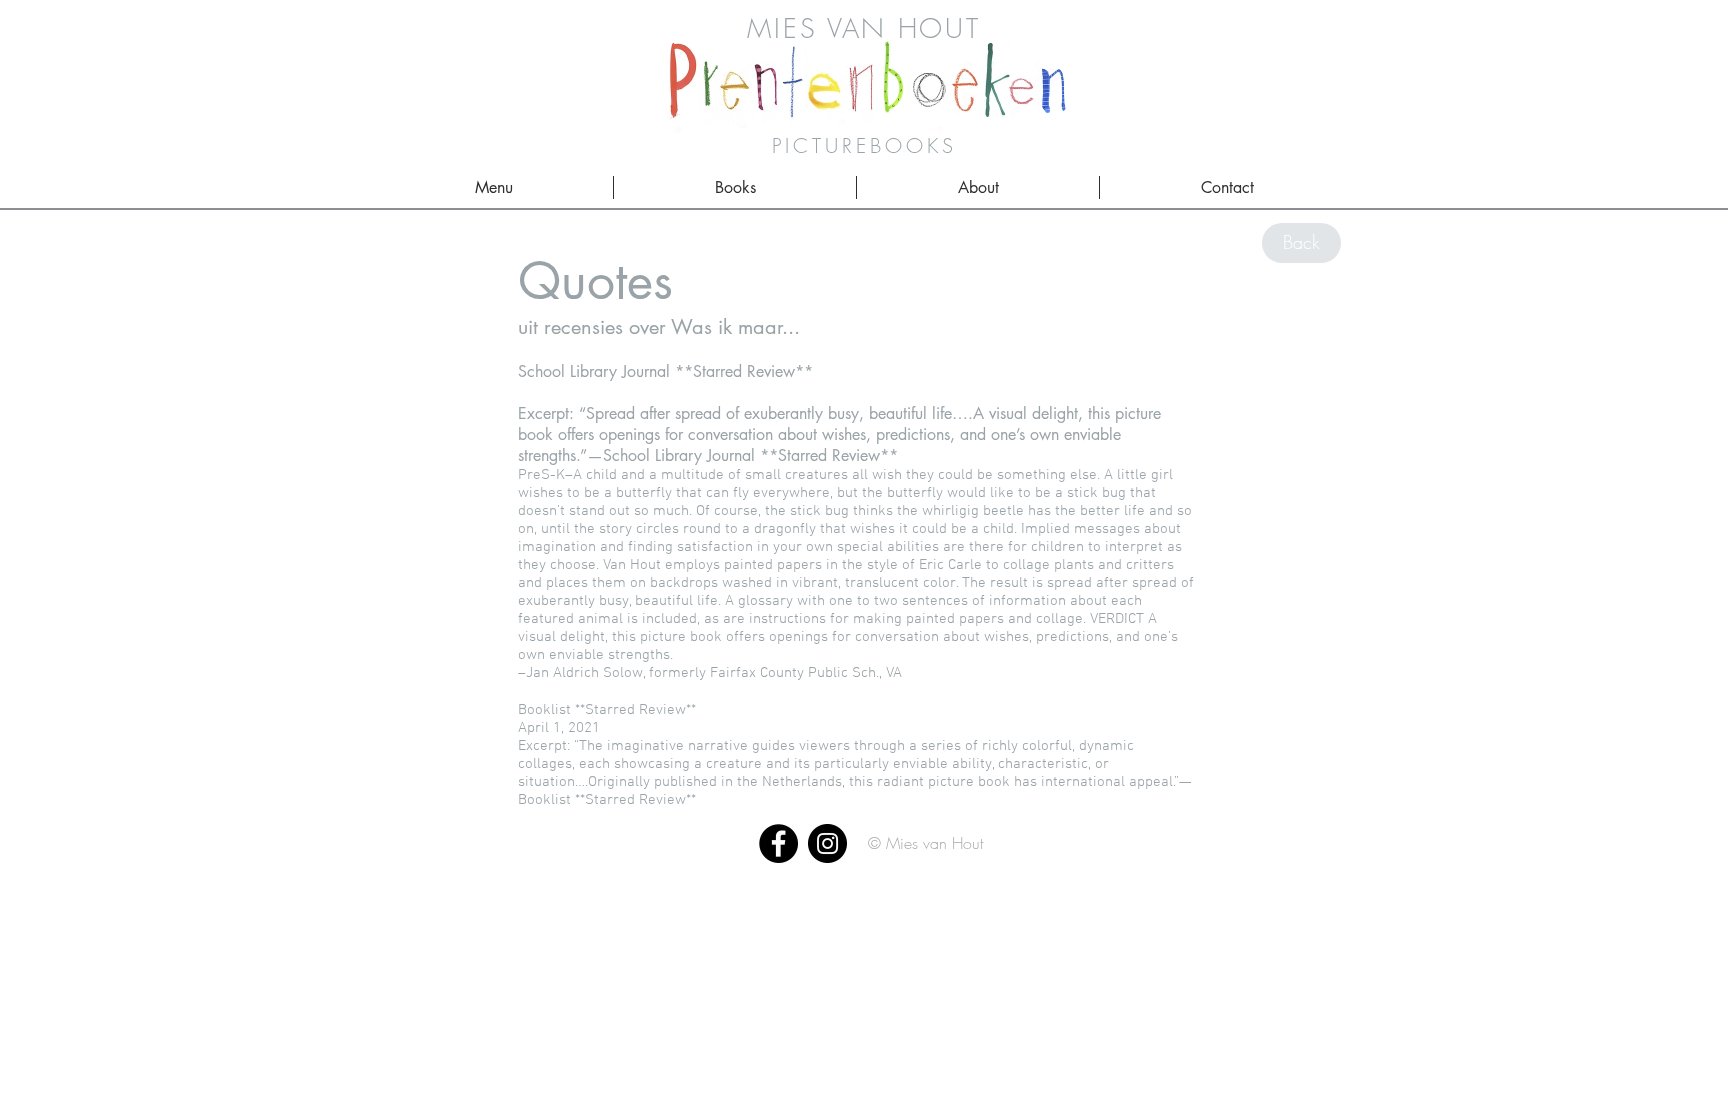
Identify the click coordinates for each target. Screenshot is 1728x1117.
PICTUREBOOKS (864, 145)
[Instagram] (827, 843)
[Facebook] (778, 843)
